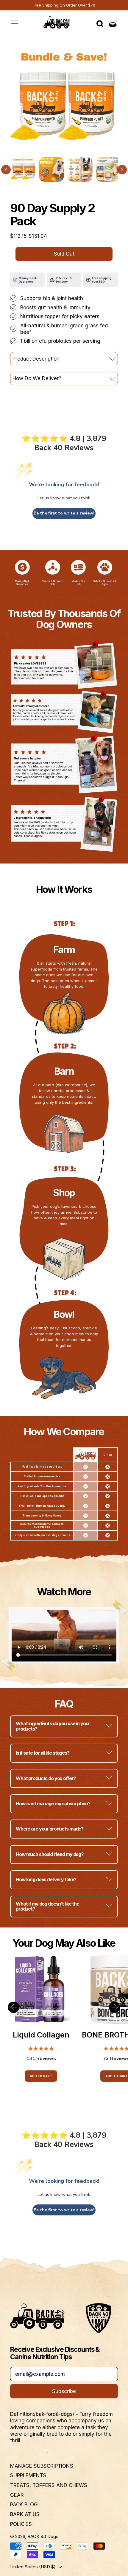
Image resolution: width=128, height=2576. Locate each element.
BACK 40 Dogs (43, 2536)
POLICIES (21, 2524)
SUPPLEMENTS (28, 2475)
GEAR (17, 2495)
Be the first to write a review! (64, 513)
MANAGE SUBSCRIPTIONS (42, 2466)
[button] (100, 24)
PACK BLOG (24, 2505)
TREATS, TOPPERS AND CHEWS (49, 2485)
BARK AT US (25, 2514)
